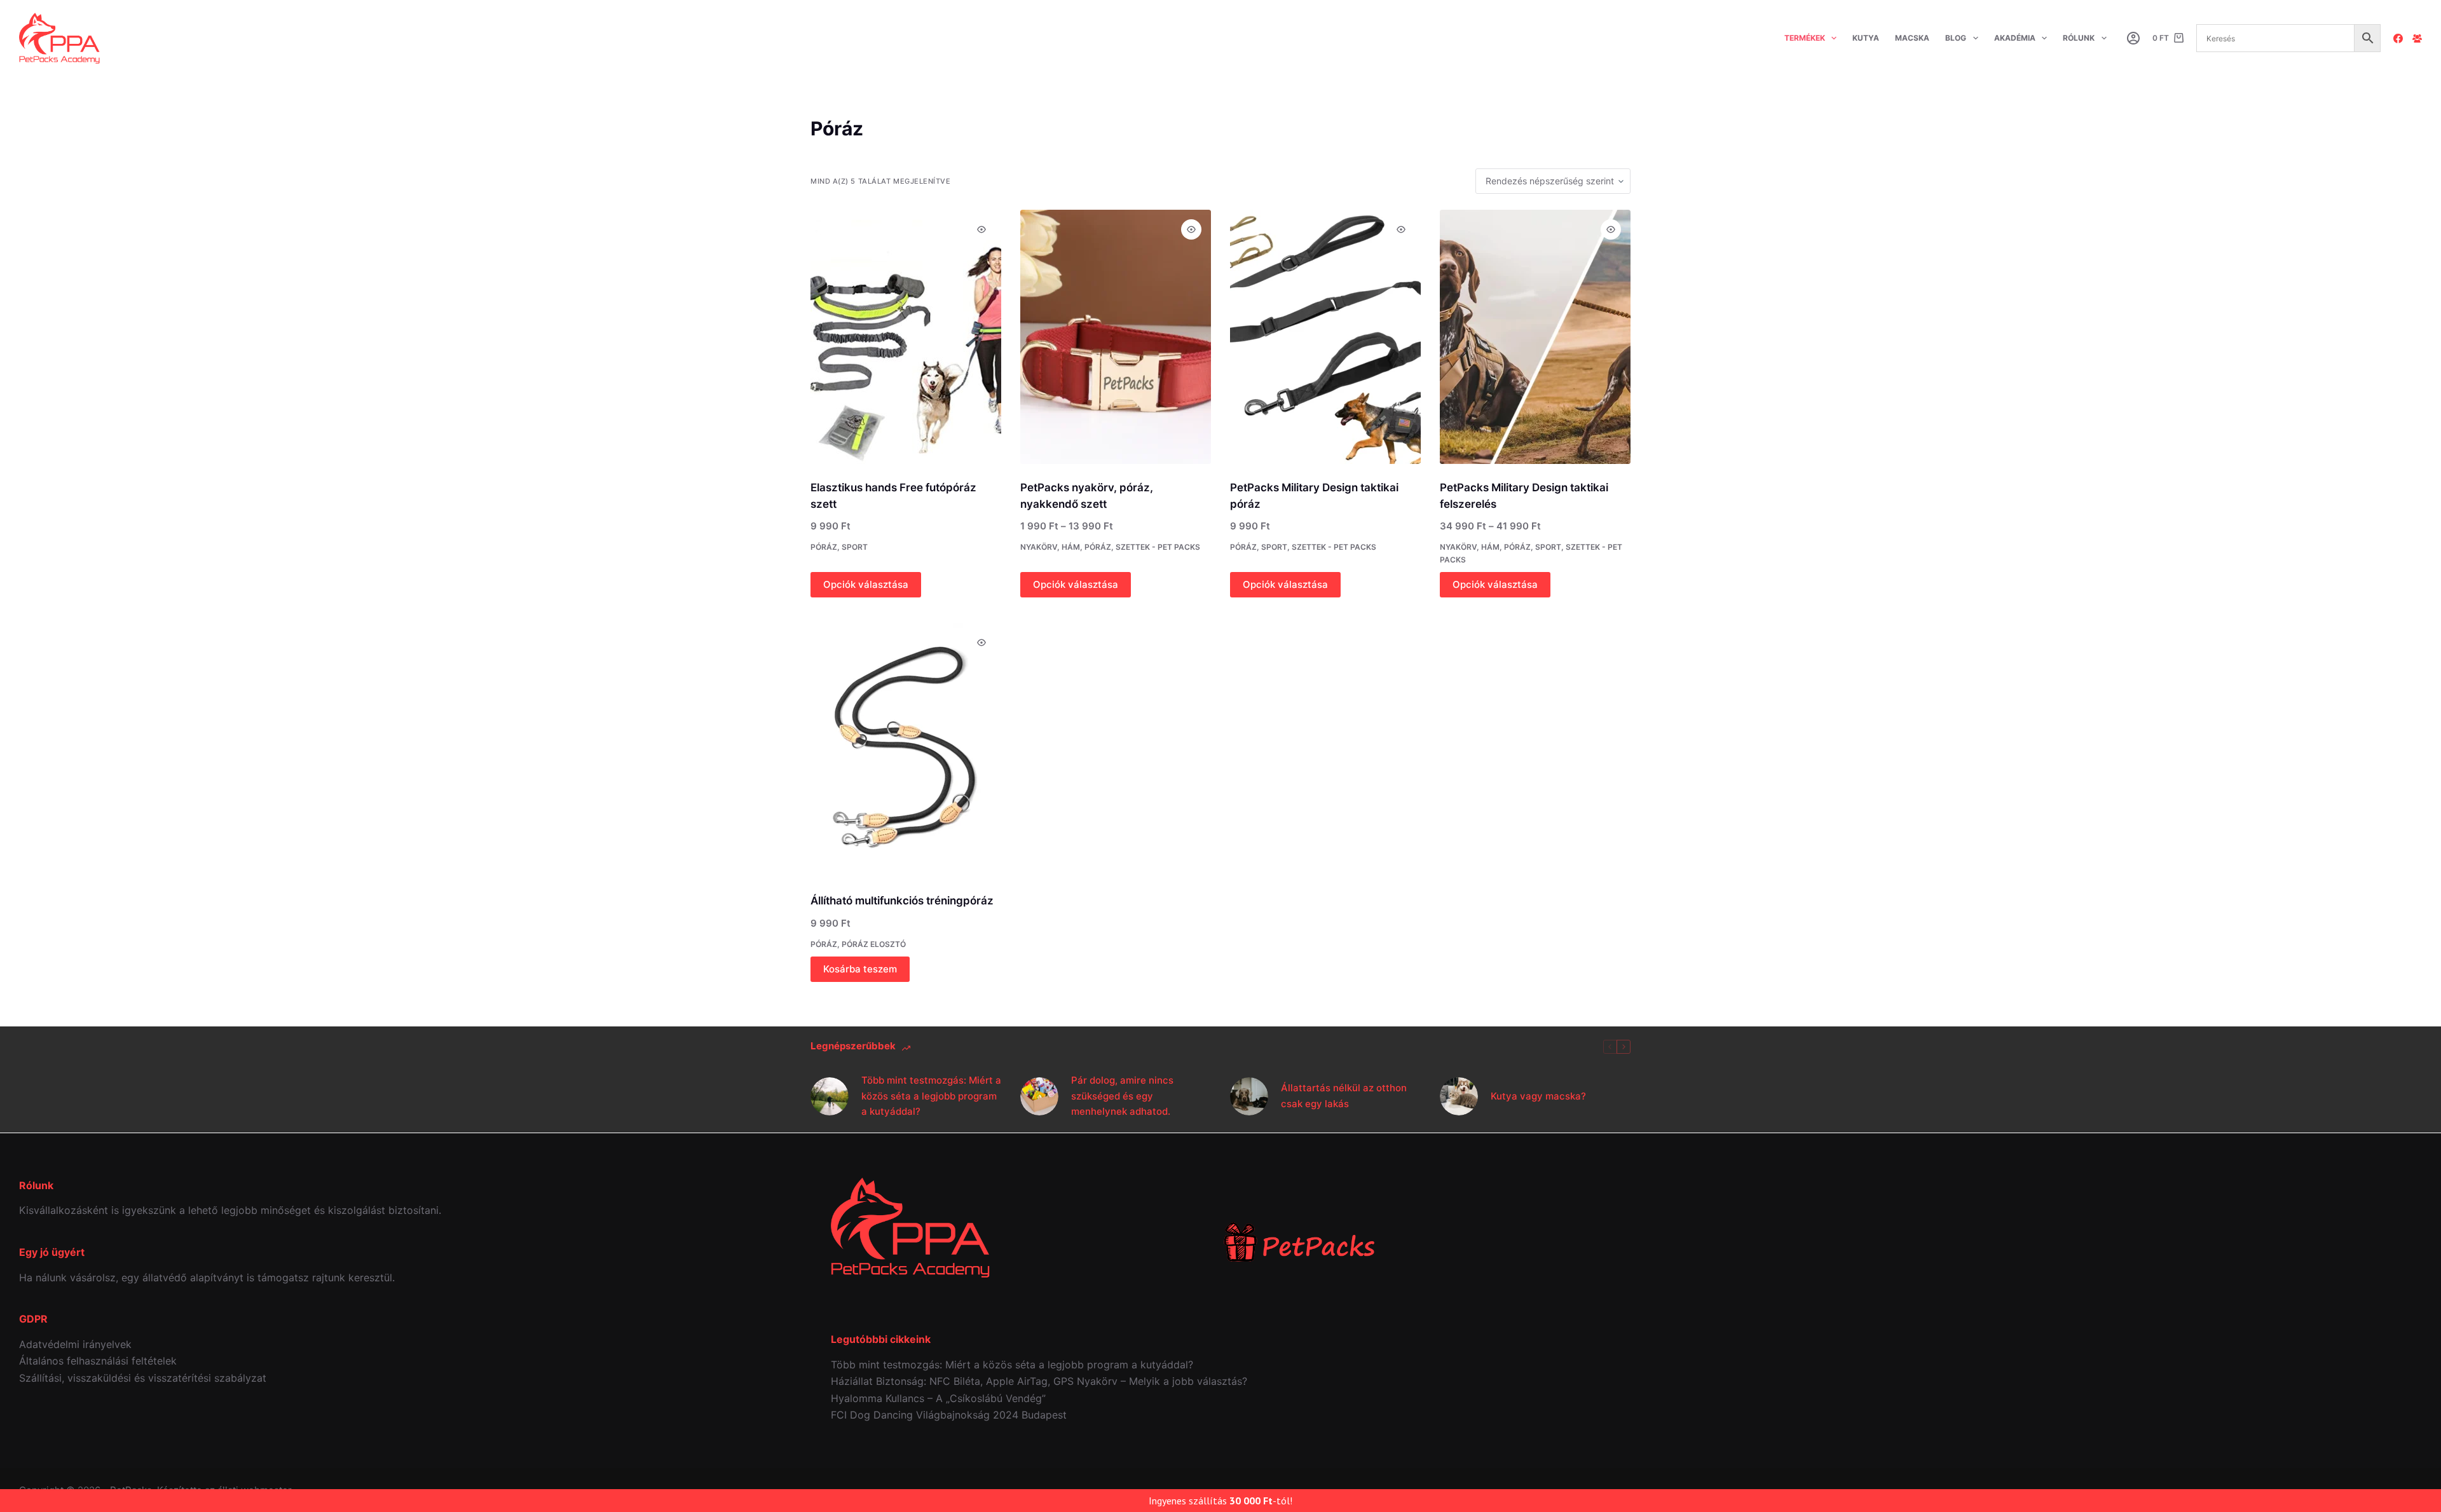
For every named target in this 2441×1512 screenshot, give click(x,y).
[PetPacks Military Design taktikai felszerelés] (1535, 337)
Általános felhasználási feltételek (98, 1361)
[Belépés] (2133, 38)
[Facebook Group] (2417, 38)
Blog (1956, 38)
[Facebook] (2398, 38)
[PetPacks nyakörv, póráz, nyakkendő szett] (1116, 337)
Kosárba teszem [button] (860, 969)
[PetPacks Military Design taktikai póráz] (1325, 337)
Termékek (1805, 38)
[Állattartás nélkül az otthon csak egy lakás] (1249, 1096)
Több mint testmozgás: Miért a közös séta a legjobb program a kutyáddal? (931, 1096)
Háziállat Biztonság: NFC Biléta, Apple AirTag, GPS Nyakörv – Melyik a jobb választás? (1039, 1381)
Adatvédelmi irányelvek (75, 1344)
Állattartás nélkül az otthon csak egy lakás (1344, 1096)
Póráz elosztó (874, 944)
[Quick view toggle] (981, 229)
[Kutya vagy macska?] (1459, 1096)
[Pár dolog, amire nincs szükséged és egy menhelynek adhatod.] (1039, 1096)
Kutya (1866, 38)
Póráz (824, 547)
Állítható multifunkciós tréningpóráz (902, 901)
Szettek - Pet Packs (1158, 547)
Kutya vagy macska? (1538, 1096)
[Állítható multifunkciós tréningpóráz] (906, 750)
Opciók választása (866, 584)
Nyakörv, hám (1050, 547)
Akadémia (2015, 38)
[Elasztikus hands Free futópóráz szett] (906, 337)
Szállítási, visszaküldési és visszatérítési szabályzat (143, 1378)
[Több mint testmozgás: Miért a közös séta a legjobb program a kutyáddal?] (830, 1096)
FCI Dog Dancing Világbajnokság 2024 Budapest (949, 1415)
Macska (1912, 38)
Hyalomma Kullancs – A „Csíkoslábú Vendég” (938, 1398)
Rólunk (2079, 38)
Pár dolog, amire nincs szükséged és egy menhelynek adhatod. (1122, 1096)
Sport (855, 547)
